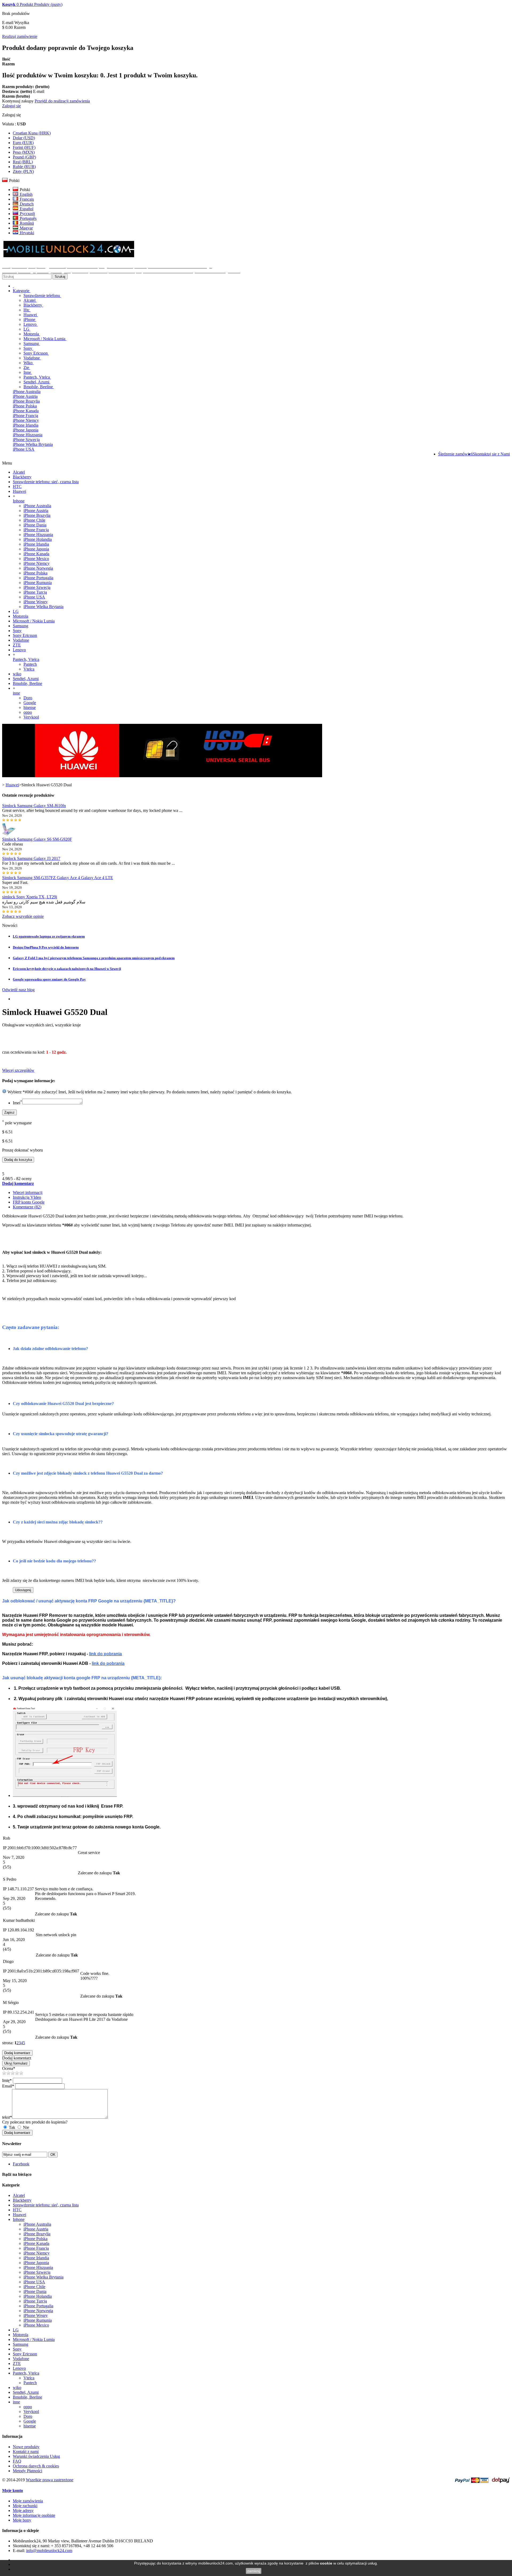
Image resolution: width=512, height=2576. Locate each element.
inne (16, 693)
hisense (30, 707)
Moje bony (22, 2520)
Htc (27, 310)
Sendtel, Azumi (37, 382)
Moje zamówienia (28, 2501)
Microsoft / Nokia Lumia (45, 339)
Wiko (29, 363)
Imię (7, 2080)
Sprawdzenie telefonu (42, 295)
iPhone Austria (25, 396)
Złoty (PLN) (23, 171)
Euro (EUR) (23, 143)
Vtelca (29, 669)
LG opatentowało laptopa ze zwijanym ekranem (49, 936)
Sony (28, 348)
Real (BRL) (23, 162)
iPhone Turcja (35, 592)
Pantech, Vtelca (37, 377)
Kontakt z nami (26, 2452)
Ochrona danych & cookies (36, 2466)
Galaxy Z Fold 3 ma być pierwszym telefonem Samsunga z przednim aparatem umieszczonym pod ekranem (94, 958)
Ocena (9, 2068)
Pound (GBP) (24, 157)
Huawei (31, 315)
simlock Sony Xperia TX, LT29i (30, 897)
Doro (28, 698)
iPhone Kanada (26, 411)
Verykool (31, 717)
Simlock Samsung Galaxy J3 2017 (31, 858)
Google (30, 703)
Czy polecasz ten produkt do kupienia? (35, 2122)
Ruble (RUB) (24, 167)
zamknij (254, 2571)
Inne (28, 372)
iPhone (30, 319)
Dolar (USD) (24, 138)
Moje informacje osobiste (34, 2515)
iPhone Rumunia (38, 583)
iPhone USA (24, 449)
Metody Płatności (27, 2471)
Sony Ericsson (36, 353)
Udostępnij (23, 1590)
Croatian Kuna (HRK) (32, 133)
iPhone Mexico (36, 559)
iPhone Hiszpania (28, 435)
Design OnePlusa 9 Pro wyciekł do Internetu (46, 947)
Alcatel (30, 300)
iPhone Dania (35, 525)
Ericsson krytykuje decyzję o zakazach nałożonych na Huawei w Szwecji (67, 969)
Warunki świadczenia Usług (36, 2456)
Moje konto (13, 2490)
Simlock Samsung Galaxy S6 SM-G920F (37, 839)
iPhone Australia (27, 392)
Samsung (32, 344)
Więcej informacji (28, 1192)
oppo (28, 712)
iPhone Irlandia (26, 425)
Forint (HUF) (24, 147)
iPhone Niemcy (26, 420)
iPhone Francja (25, 416)
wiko (17, 674)
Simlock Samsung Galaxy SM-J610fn (34, 806)
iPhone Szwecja (26, 440)
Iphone (19, 501)
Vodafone (32, 358)
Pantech (30, 664)
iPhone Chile (34, 520)
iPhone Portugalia (38, 578)
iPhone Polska (25, 406)
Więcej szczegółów (18, 1070)
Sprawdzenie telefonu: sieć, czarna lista (46, 482)
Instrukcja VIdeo (27, 1197)
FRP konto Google (29, 1202)
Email (8, 2086)
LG (27, 329)
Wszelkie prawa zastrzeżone (50, 2480)
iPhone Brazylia (26, 401)
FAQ (17, 2461)
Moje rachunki (25, 2506)
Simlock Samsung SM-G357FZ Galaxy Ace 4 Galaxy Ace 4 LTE (58, 878)
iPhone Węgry (36, 602)
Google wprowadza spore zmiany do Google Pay (49, 979)
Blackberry (33, 305)
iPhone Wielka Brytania (33, 444)
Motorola (32, 334)
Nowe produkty (26, 2447)
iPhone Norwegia (38, 568)
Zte (27, 368)
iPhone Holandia (38, 539)
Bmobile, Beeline (39, 387)
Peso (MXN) (24, 152)
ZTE (17, 645)
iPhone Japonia (26, 430)
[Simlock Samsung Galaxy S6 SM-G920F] (9, 834)
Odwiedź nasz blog (18, 990)
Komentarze (27, 1207)
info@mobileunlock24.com (49, 2551)
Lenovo (31, 324)
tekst (7, 2117)
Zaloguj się (11, 106)
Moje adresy (23, 2510)
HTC (17, 487)
